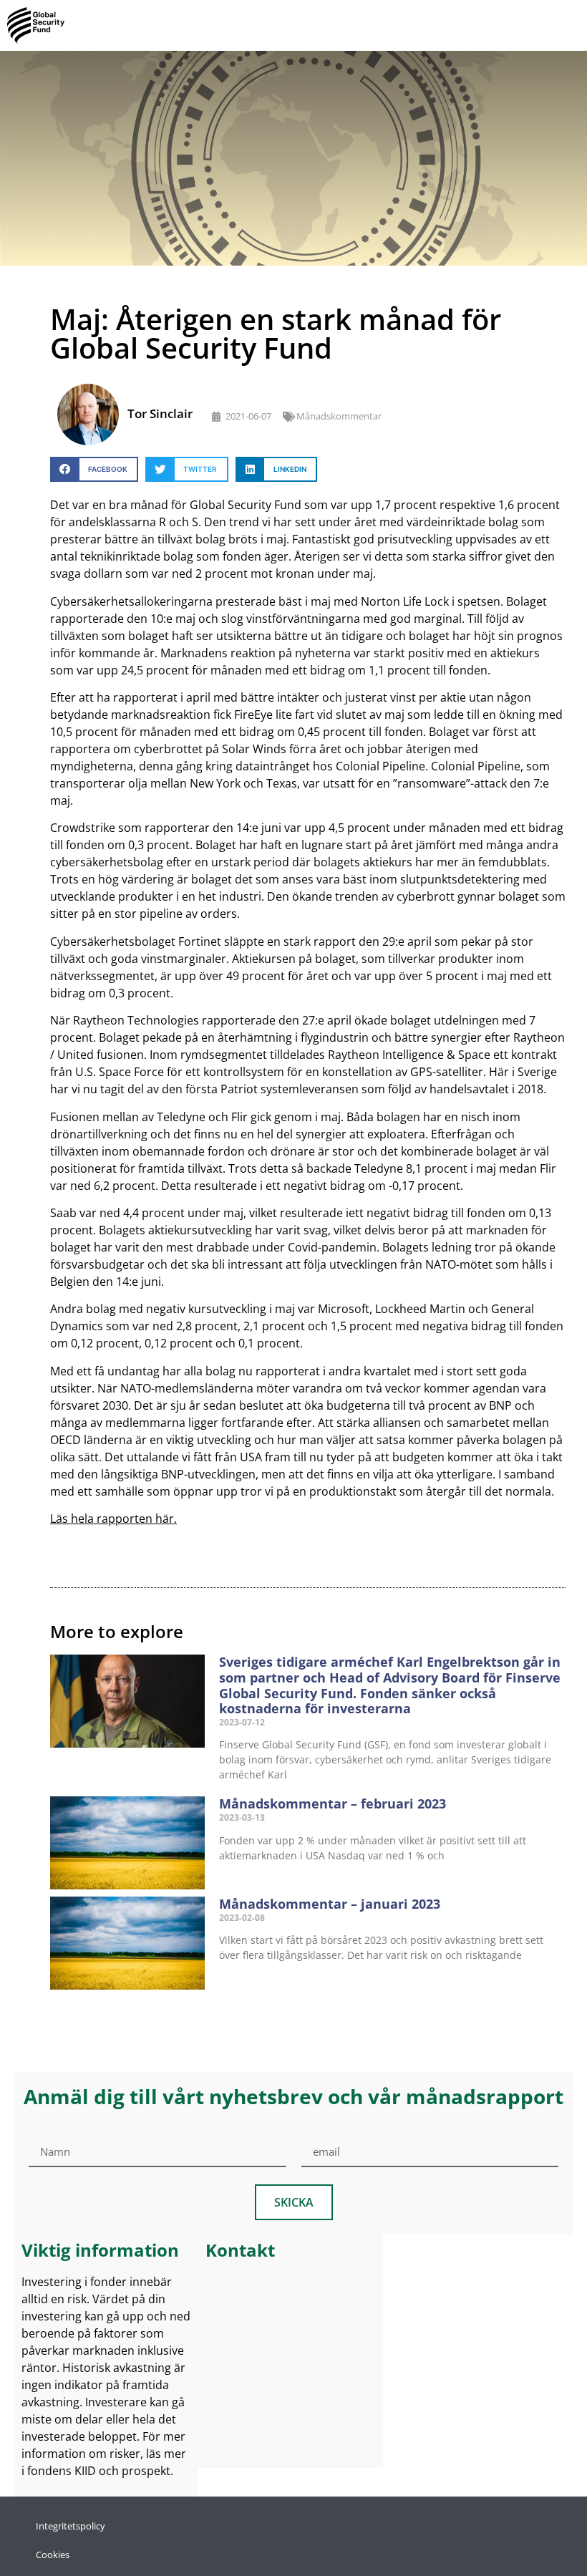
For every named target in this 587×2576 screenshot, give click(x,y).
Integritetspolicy (71, 2526)
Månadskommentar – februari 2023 (333, 1803)
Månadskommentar (339, 416)
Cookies (53, 2555)
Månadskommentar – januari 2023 (330, 1904)
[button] (94, 469)
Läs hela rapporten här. (113, 1519)
